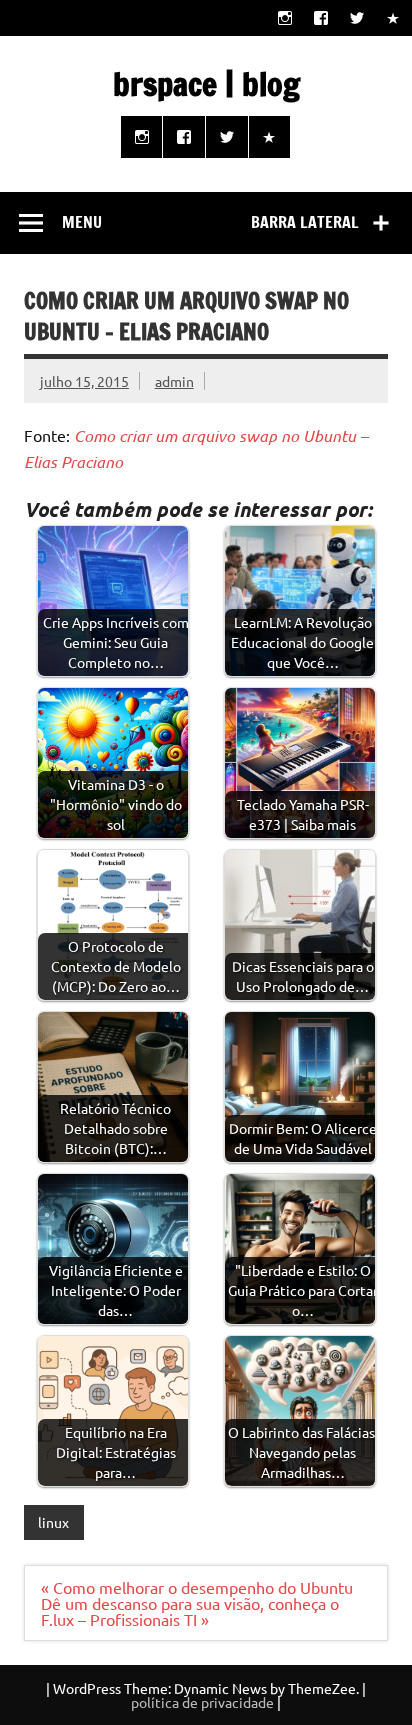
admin (174, 381)
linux (53, 1522)
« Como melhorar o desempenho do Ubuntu (197, 1587)
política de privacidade (202, 1702)
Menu (82, 222)
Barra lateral (305, 222)
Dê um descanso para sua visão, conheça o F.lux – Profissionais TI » (190, 1611)
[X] (357, 17)
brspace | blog (206, 84)
